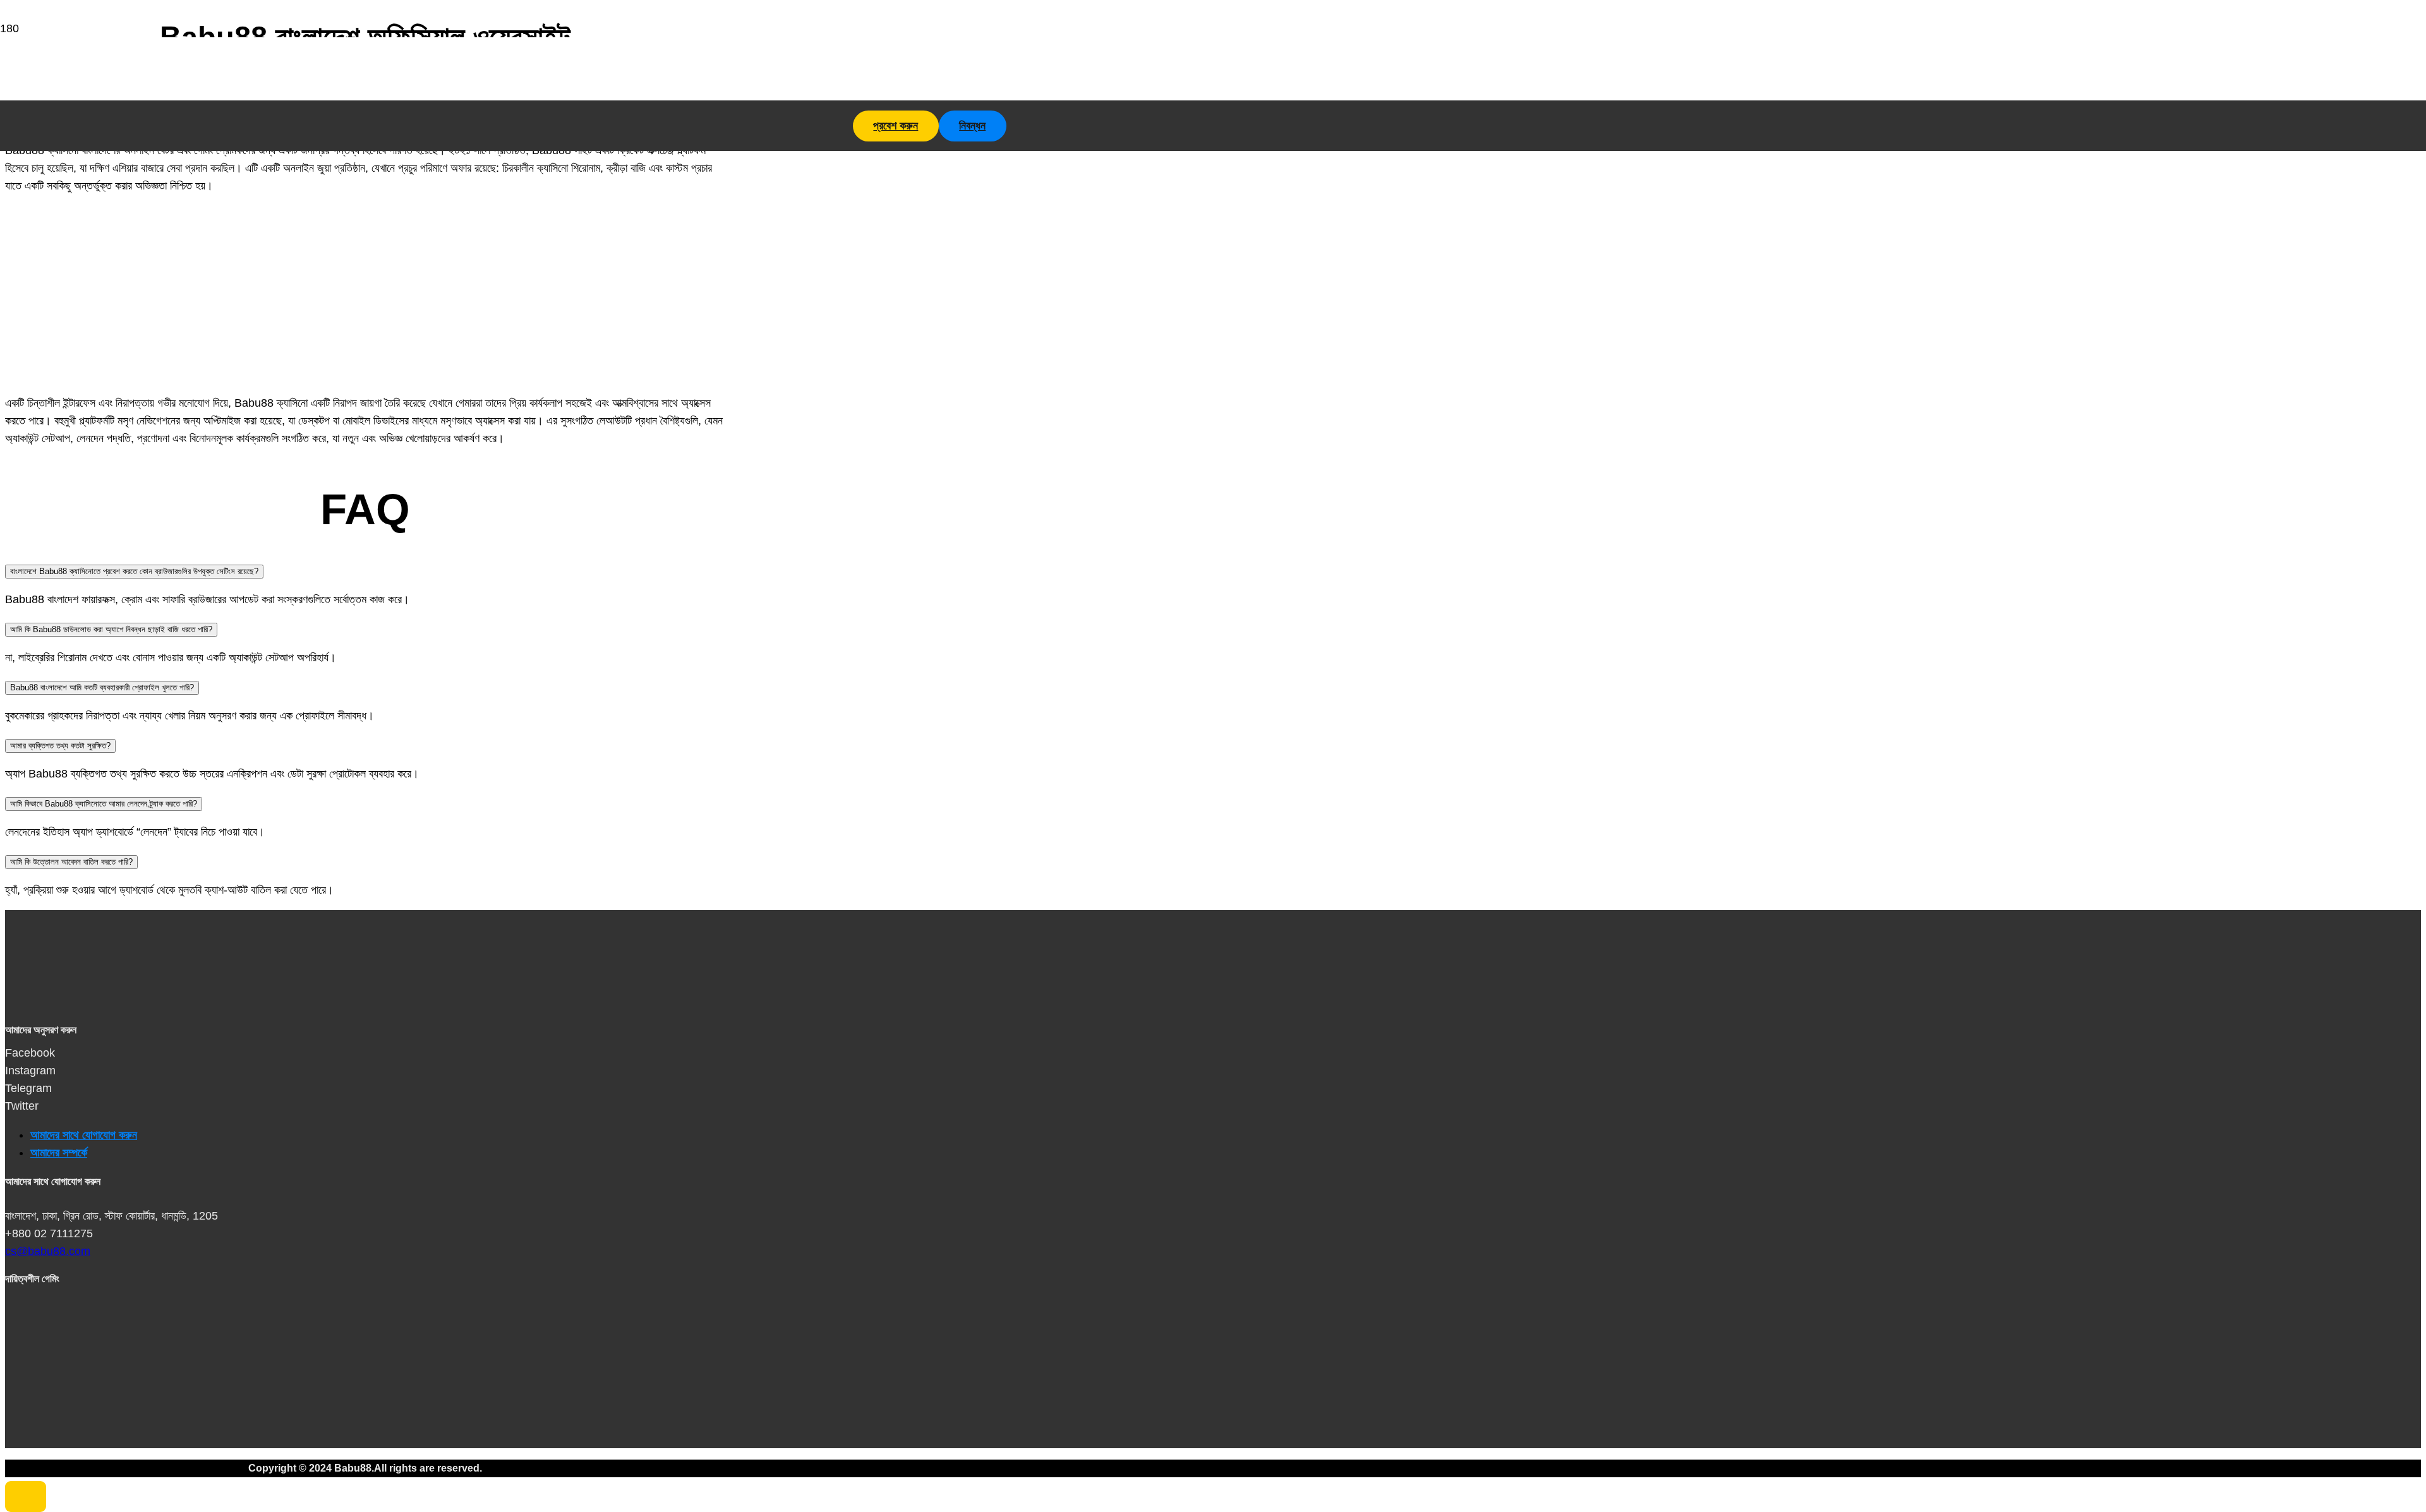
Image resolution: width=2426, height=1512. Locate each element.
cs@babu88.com (48, 1251)
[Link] (175, 146)
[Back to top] (26, 1497)
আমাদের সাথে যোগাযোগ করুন (84, 1135)
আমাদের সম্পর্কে (59, 1153)
